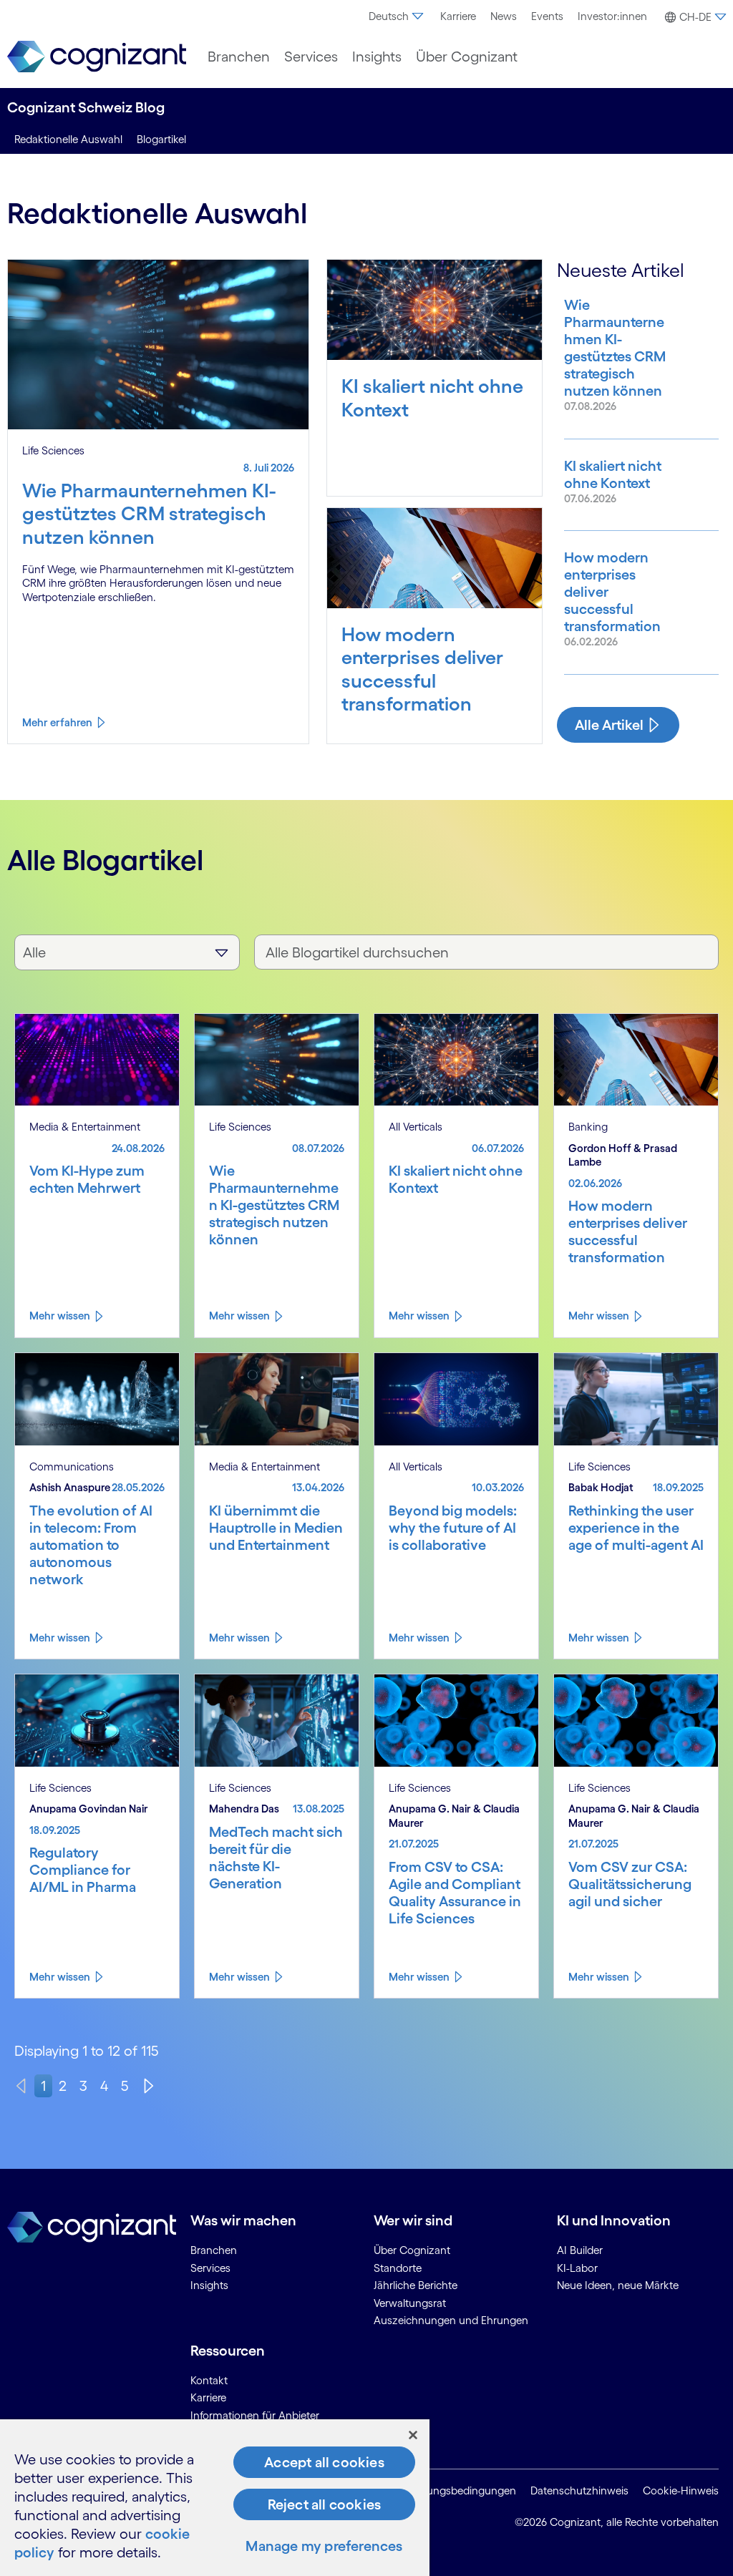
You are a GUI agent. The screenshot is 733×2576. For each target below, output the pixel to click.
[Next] (149, 2086)
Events (547, 16)
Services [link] (210, 2268)
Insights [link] (209, 2285)
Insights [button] (377, 57)
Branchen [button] (239, 57)
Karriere (458, 16)
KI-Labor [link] (577, 2268)
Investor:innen (612, 16)
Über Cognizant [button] (467, 57)
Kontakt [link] (209, 2380)
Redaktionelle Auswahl (68, 139)
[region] (215, 2498)
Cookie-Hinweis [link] (681, 2490)
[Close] (413, 2435)
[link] (97, 57)
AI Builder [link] (580, 2250)
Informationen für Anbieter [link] (255, 2415)
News (504, 16)
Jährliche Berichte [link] (416, 2285)
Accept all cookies (324, 2462)
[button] (694, 17)
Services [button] (311, 57)
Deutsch (389, 16)
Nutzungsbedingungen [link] (460, 2490)
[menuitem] (397, 16)
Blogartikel (161, 139)
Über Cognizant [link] (412, 2250)
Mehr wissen (60, 1316)
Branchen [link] (214, 2250)
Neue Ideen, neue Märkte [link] (618, 2285)
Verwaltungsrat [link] (410, 2303)
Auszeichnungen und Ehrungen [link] (451, 2320)
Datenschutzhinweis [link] (579, 2490)
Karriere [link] (208, 2397)
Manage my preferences (324, 2546)
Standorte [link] (398, 2268)
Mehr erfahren (57, 722)
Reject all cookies (325, 2504)
